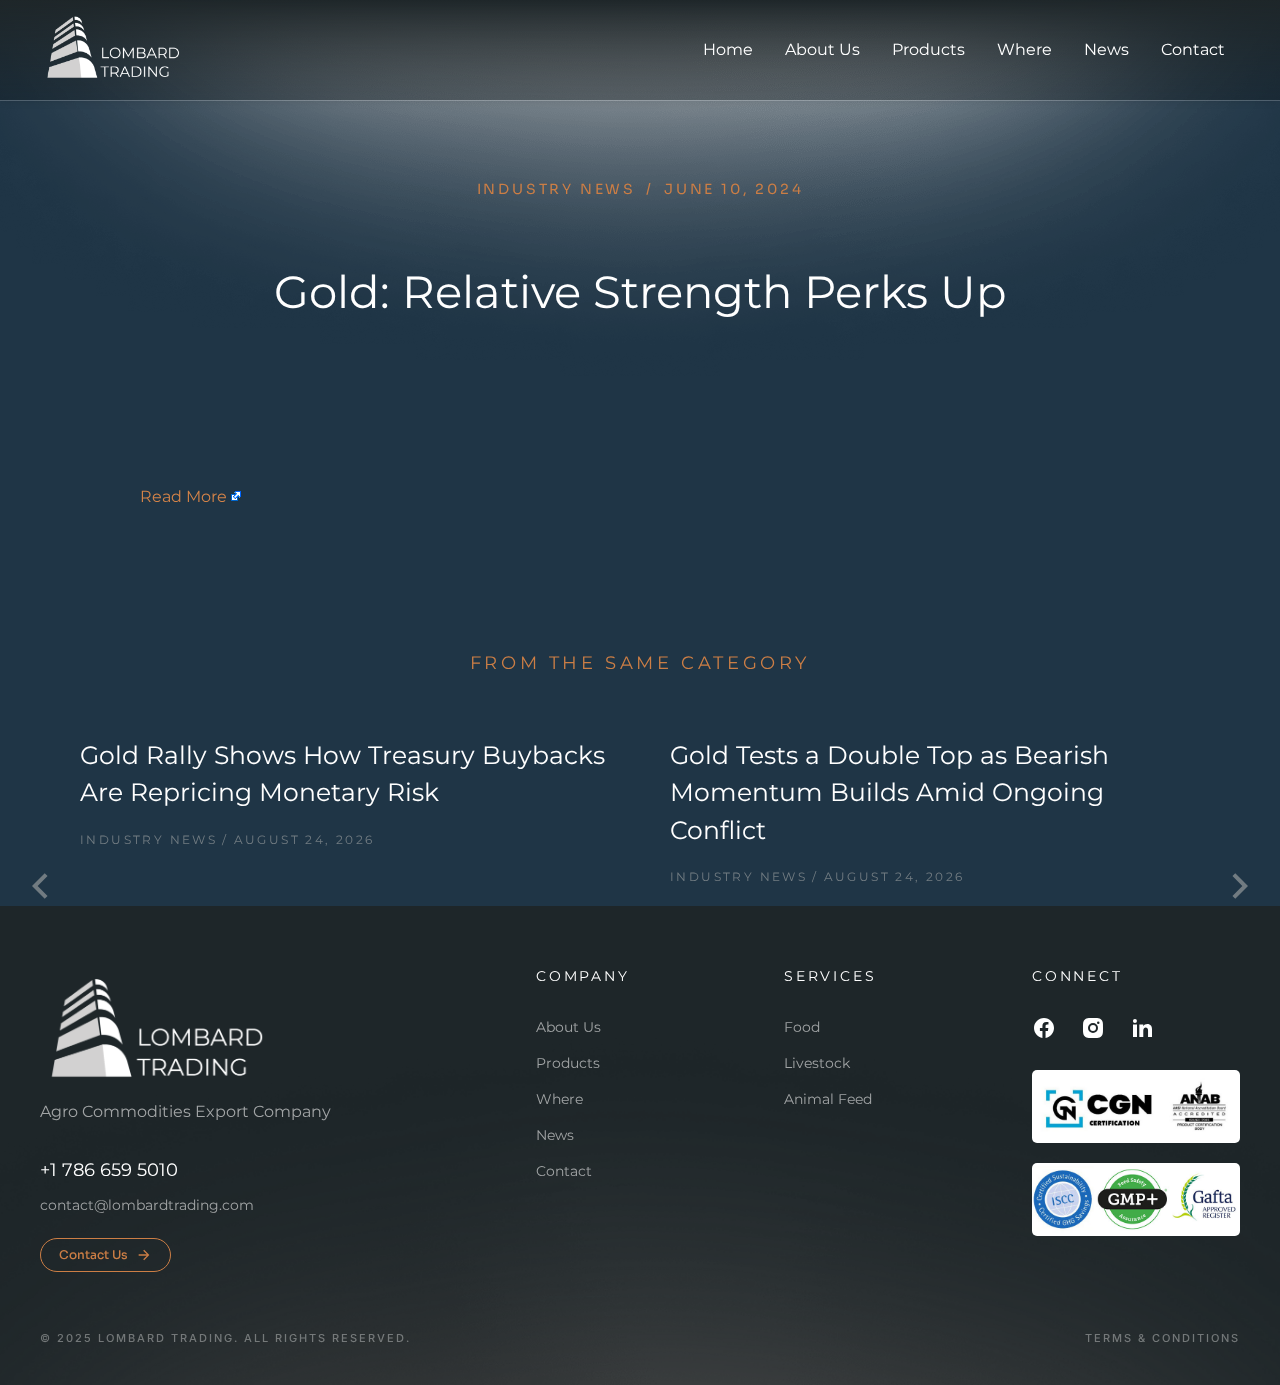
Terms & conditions (1162, 1338)
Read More (183, 496)
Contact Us (93, 1254)
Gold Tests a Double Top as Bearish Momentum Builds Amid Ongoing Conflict (889, 792)
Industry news (556, 189)
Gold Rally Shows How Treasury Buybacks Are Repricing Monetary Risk (342, 774)
